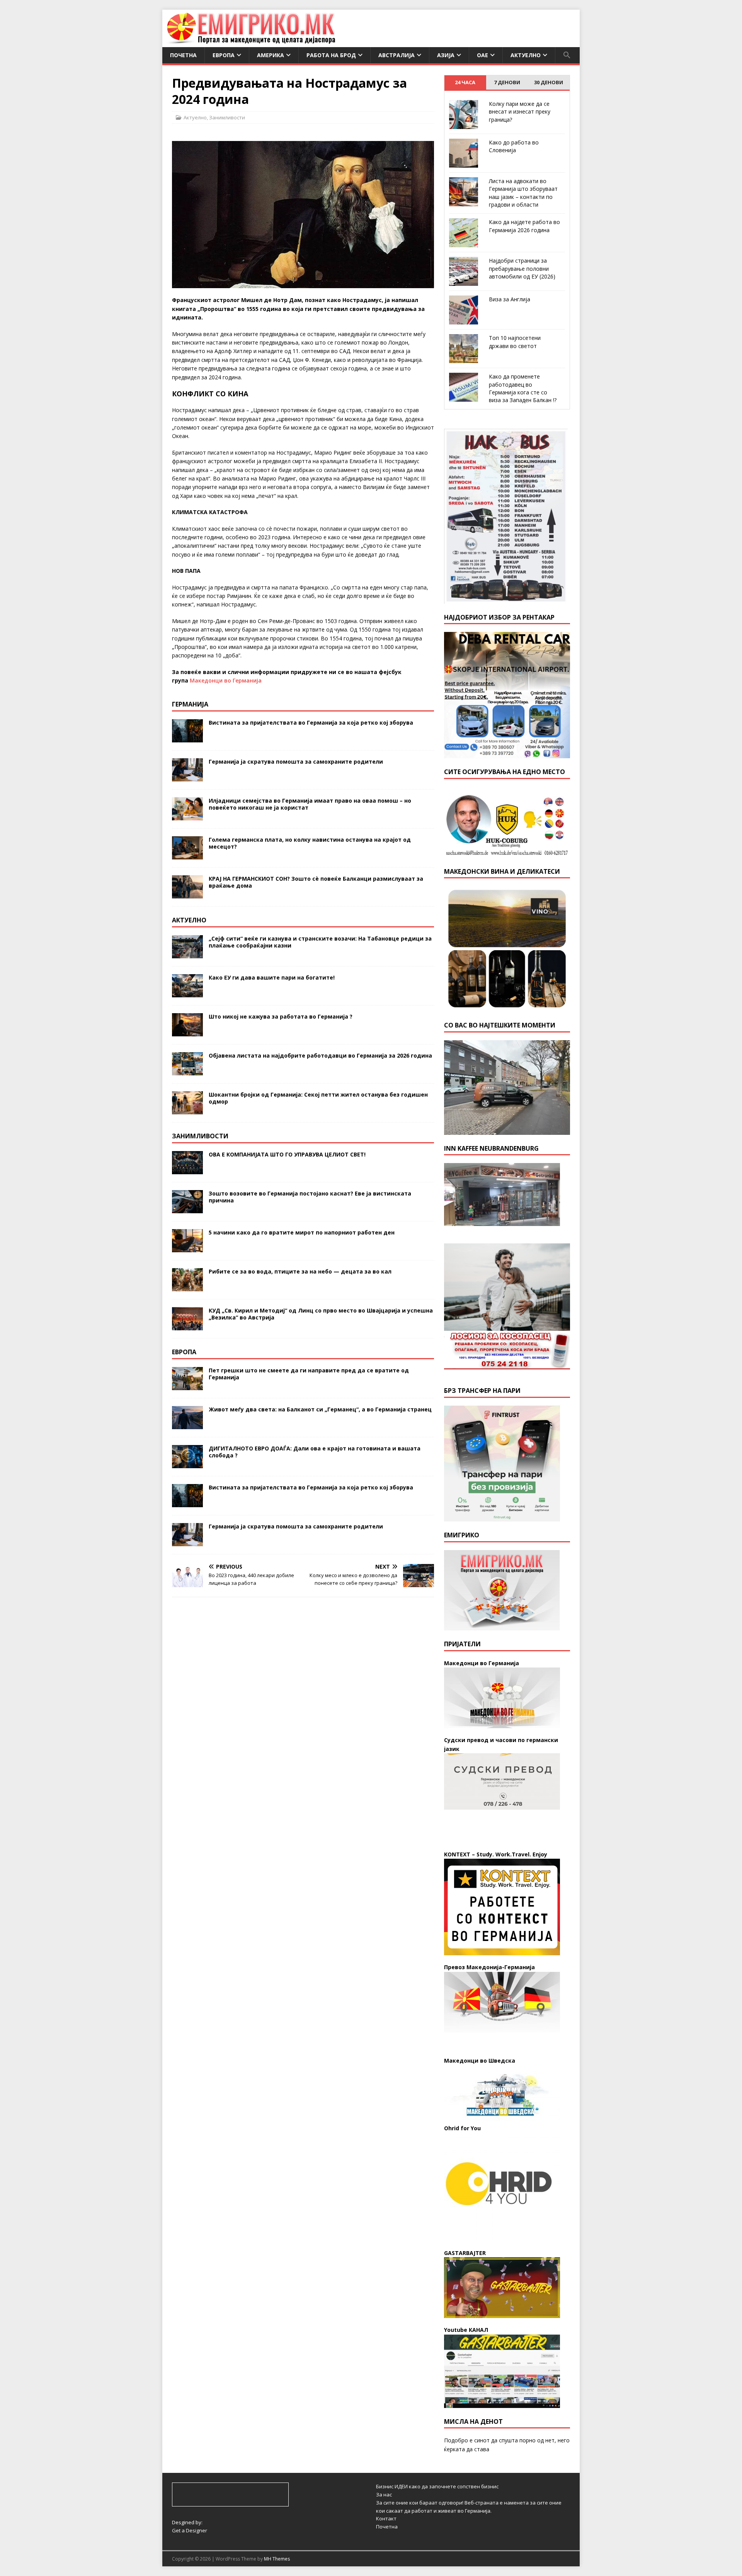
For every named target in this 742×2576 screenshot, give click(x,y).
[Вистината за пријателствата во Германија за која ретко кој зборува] (187, 738)
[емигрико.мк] (251, 43)
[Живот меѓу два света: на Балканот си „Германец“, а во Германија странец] (187, 1424)
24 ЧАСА (465, 82)
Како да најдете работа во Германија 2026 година (524, 226)
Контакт (386, 2518)
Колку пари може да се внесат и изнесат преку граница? (520, 112)
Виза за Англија (510, 299)
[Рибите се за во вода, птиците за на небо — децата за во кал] (187, 1286)
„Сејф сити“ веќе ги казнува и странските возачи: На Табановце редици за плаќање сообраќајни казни (320, 942)
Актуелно (526, 55)
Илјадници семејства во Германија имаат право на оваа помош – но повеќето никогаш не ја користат (310, 804)
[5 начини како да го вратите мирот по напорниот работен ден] (187, 1247)
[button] (567, 55)
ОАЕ (482, 55)
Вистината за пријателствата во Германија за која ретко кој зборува (311, 723)
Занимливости (227, 117)
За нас (384, 2494)
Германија (190, 704)
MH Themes (277, 2559)
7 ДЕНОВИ (507, 82)
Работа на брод (331, 55)
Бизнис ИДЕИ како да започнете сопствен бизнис (437, 2486)
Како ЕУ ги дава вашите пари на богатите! (272, 977)
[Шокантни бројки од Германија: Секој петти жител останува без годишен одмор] (187, 1110)
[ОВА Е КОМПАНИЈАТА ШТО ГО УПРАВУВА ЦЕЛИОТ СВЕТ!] (187, 1169)
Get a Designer (190, 2530)
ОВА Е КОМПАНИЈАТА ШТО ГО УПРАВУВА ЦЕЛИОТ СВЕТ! (287, 1154)
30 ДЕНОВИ (549, 82)
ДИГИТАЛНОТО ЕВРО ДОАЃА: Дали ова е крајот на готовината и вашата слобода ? (315, 1452)
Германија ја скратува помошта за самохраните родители (296, 762)
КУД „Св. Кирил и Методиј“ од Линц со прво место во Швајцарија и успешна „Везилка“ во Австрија (321, 1314)
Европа (224, 55)
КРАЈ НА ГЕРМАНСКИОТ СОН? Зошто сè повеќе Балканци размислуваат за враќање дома (316, 882)
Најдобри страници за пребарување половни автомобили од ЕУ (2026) (522, 268)
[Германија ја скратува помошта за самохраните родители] (187, 777)
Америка (271, 55)
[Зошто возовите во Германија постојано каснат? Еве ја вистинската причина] (187, 1208)
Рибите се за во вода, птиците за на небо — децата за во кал (300, 1271)
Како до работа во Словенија (514, 146)
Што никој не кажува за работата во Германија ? (281, 1016)
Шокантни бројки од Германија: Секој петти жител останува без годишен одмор (318, 1098)
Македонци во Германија (226, 680)
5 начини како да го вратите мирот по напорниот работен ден (302, 1232)
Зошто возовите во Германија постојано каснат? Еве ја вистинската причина (310, 1197)
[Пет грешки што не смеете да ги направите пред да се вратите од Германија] (187, 1385)
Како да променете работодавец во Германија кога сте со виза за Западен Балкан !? (523, 388)
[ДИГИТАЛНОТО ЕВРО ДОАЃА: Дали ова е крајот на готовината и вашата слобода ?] (187, 1463)
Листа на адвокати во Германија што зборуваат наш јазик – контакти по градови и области (523, 193)
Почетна (183, 55)
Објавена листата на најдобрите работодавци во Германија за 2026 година (320, 1055)
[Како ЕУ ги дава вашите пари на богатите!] (187, 993)
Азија (446, 55)
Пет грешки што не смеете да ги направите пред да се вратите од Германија (309, 1374)
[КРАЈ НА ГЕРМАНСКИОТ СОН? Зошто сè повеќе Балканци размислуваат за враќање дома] (187, 894)
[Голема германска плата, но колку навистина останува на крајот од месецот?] (187, 855)
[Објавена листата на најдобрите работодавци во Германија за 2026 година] (187, 1071)
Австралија (397, 55)
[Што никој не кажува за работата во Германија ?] (187, 1032)
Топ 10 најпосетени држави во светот (515, 342)
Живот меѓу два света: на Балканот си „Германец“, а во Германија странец (320, 1409)
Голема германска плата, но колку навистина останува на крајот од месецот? (310, 843)
